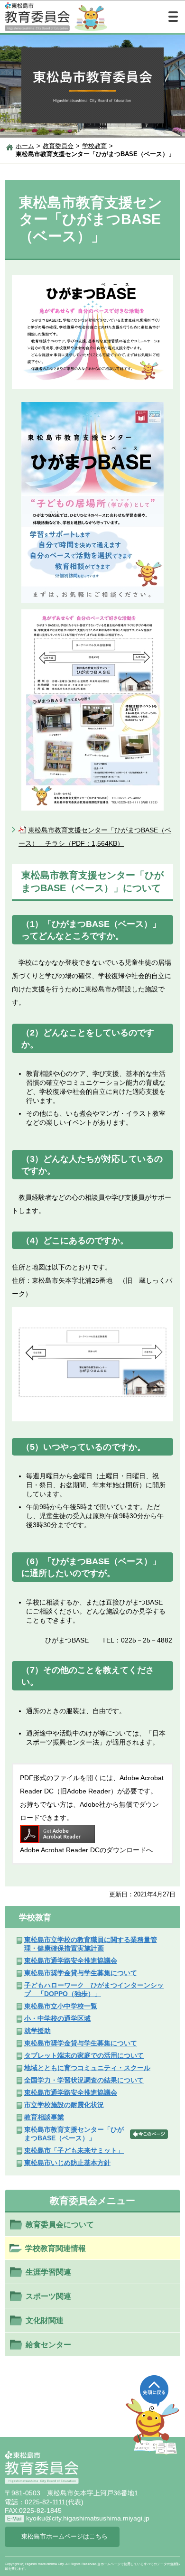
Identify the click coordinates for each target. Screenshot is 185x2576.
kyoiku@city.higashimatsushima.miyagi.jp (88, 2518)
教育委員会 (58, 146)
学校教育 (94, 146)
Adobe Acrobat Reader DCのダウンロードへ (86, 1850)
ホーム (25, 146)
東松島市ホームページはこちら (65, 2537)
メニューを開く (173, 17)
